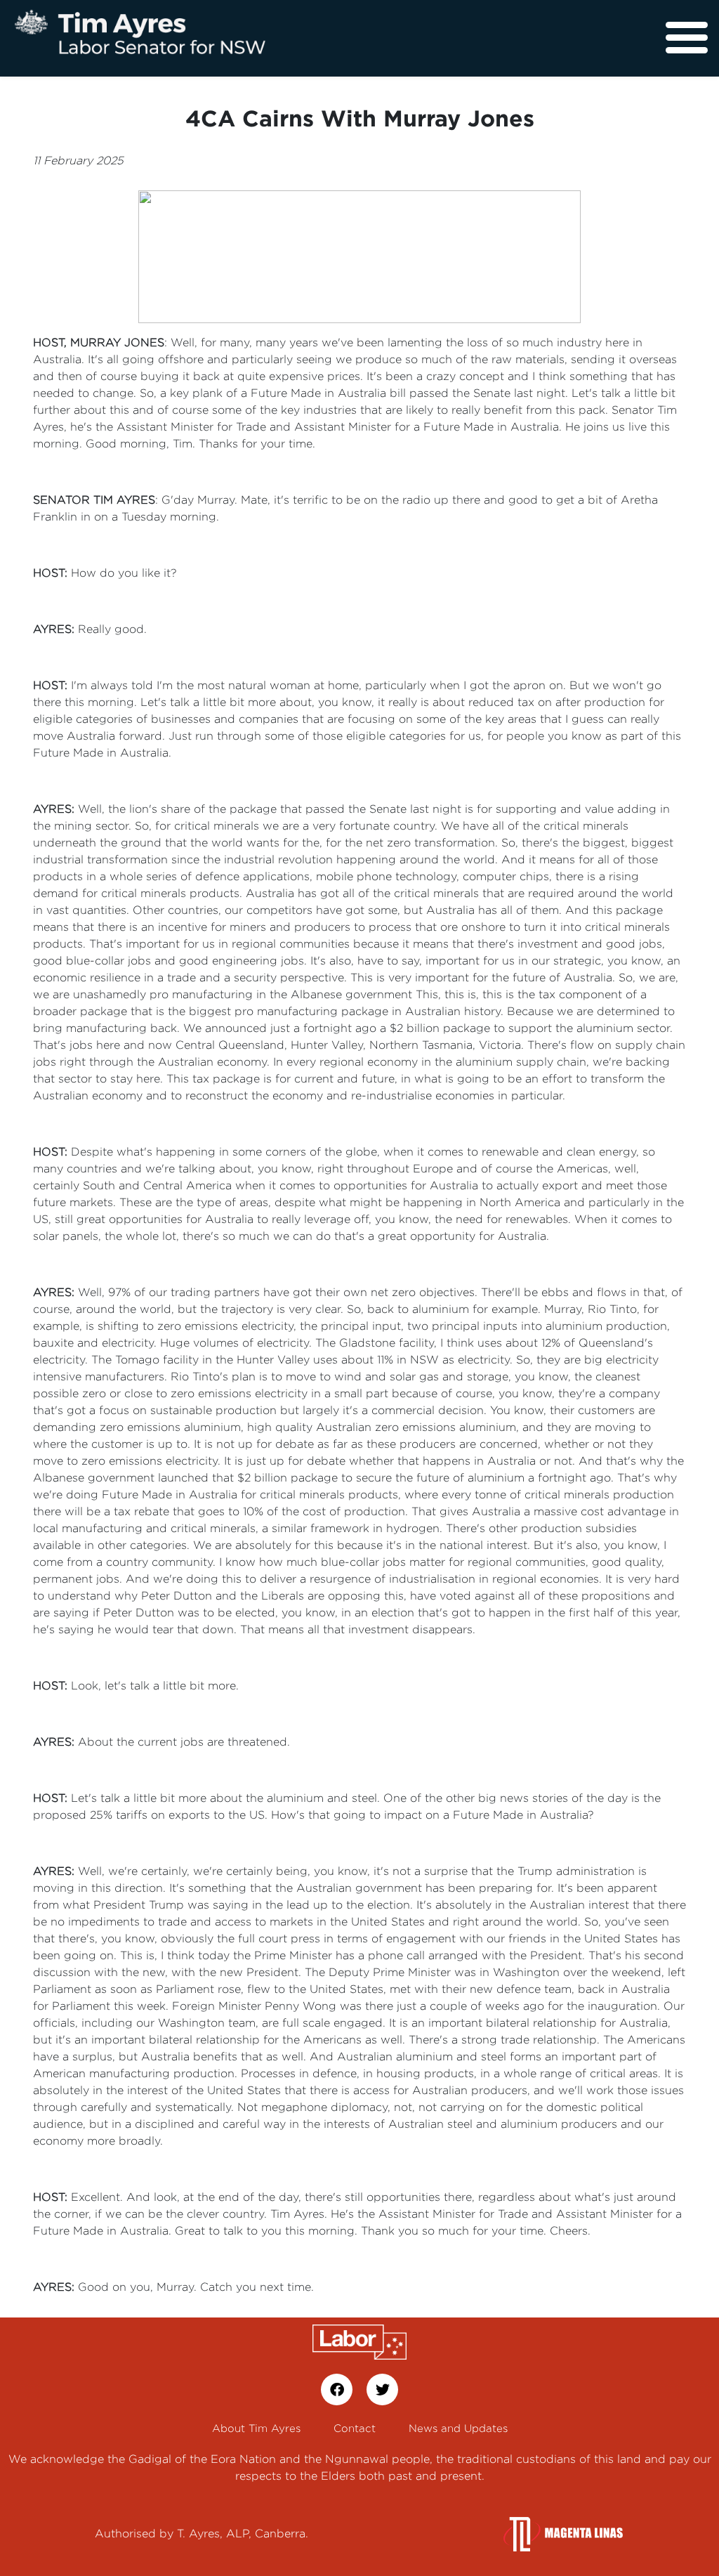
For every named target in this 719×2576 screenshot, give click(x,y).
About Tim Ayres (256, 2428)
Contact (355, 2428)
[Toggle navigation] (687, 38)
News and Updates (458, 2428)
